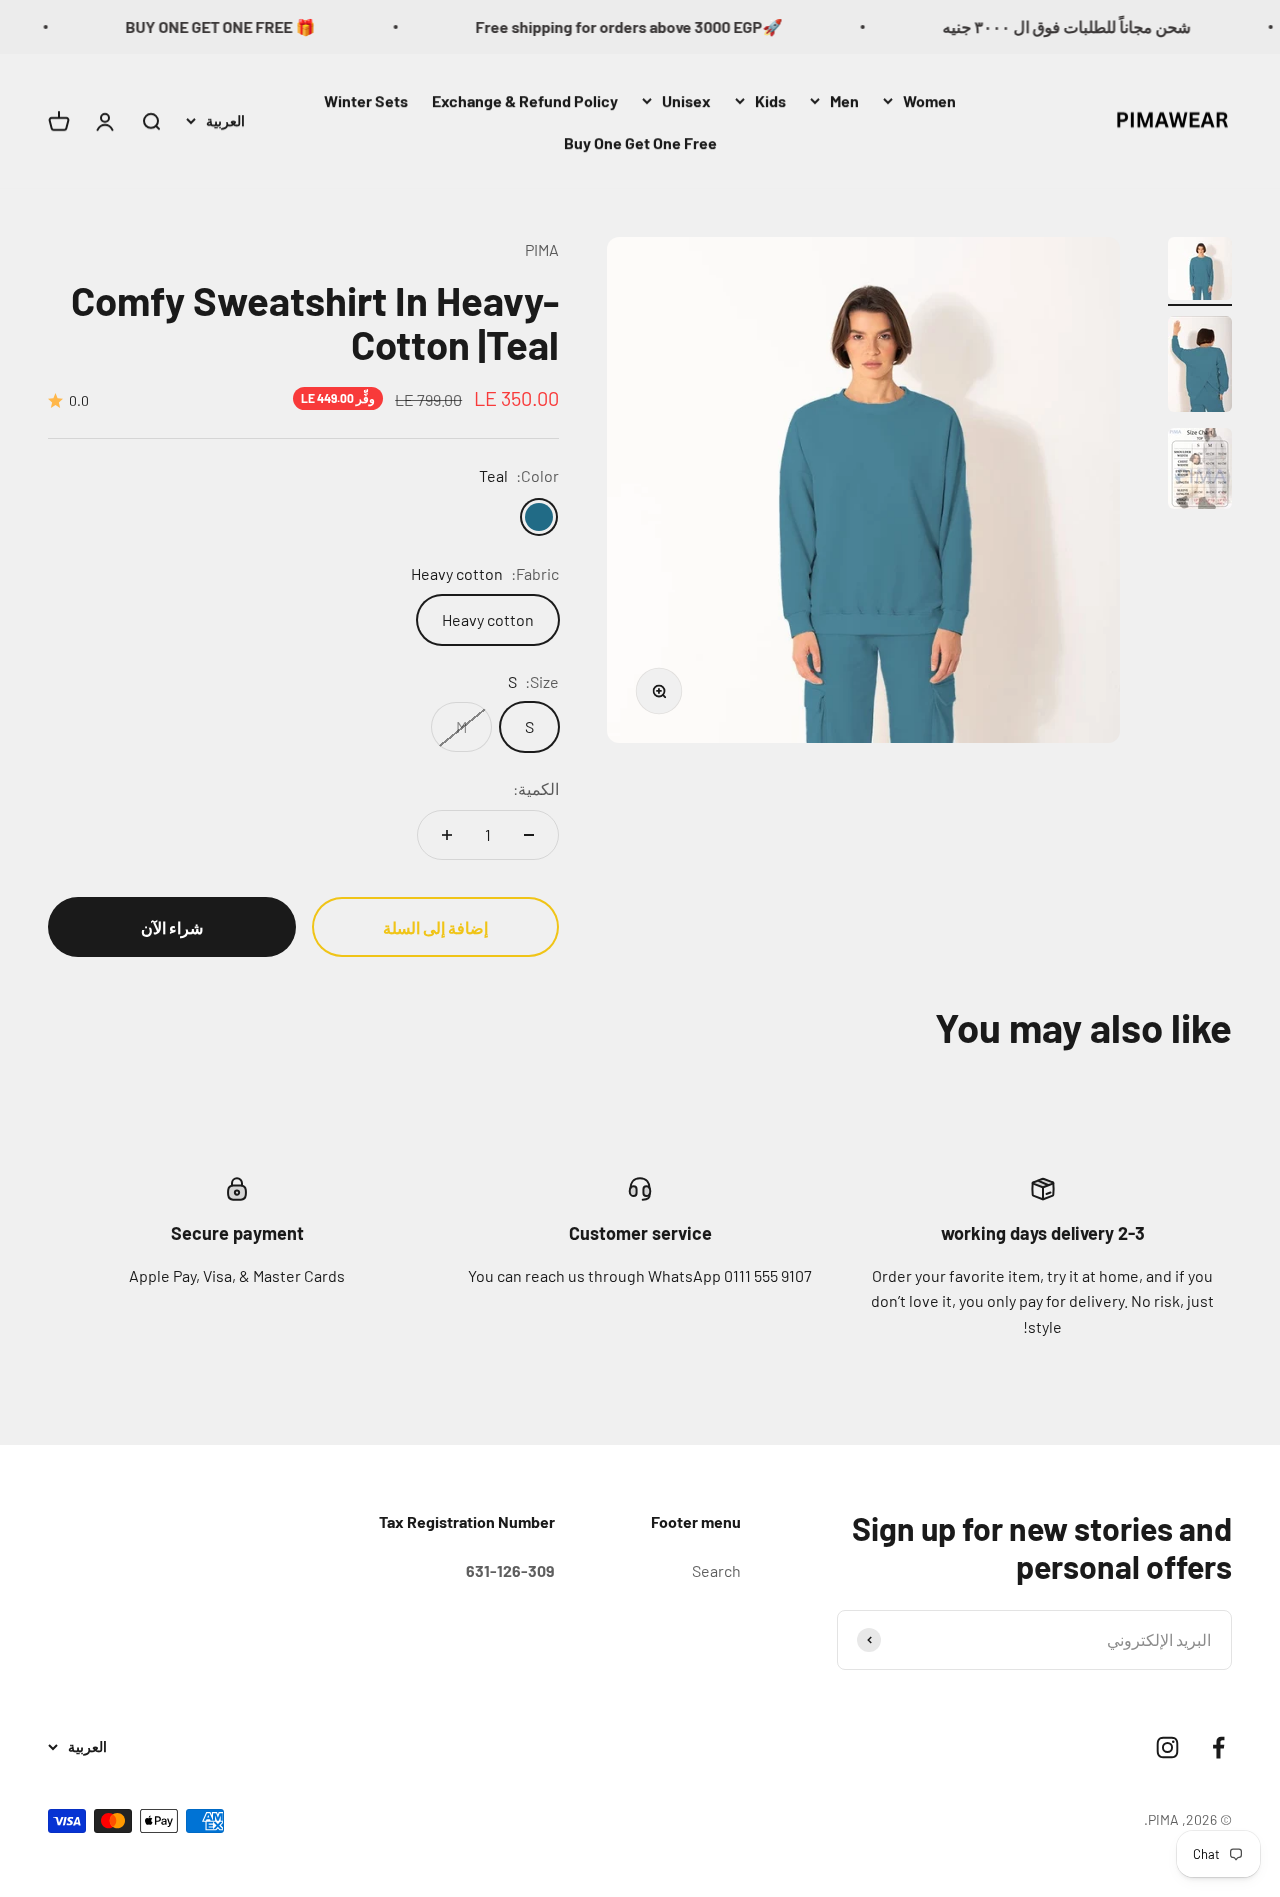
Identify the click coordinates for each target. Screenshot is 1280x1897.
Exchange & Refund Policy (525, 100)
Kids (770, 100)
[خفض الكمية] (529, 835)
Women (929, 100)
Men (844, 100)
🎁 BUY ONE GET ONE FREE (245, 26)
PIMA (542, 249)
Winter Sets (366, 100)
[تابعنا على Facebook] (1218, 1747)
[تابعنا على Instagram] (1167, 1747)
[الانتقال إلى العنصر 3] (1200, 471)
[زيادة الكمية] (447, 835)
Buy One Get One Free (640, 141)
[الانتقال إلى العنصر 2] (1200, 367)
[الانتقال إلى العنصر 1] (1200, 271)
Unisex (686, 100)
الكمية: (536, 788)
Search (716, 1570)
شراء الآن (172, 927)
